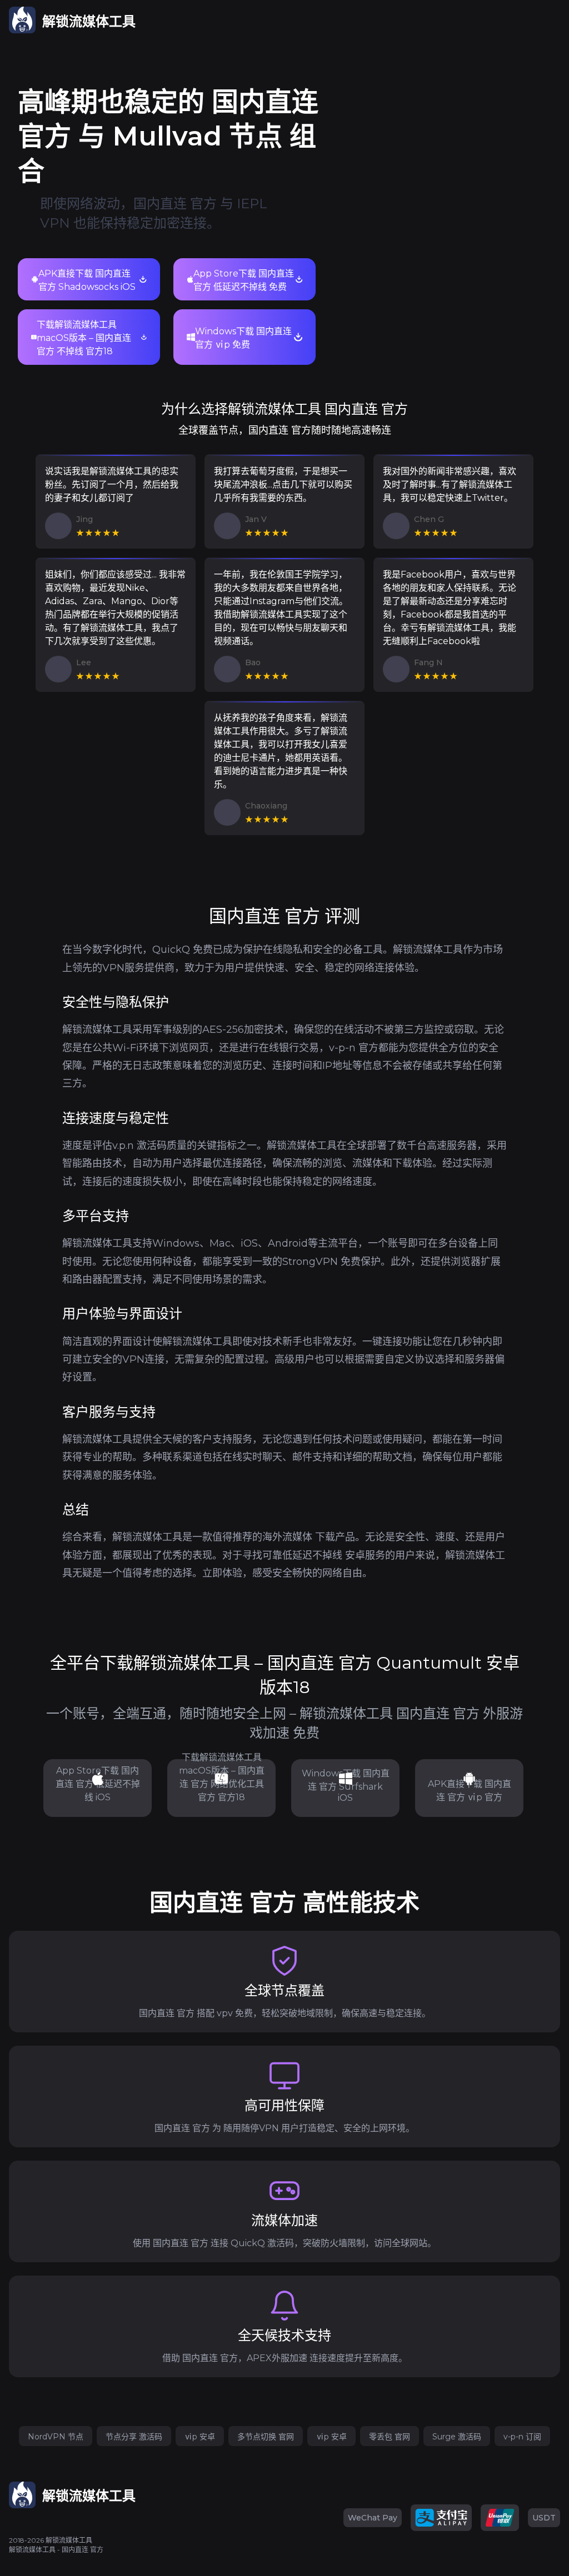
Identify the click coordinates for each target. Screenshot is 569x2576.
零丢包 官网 (390, 2437)
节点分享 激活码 (134, 2437)
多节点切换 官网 (266, 2437)
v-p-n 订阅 (522, 2437)
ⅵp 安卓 (200, 2437)
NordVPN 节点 (56, 2437)
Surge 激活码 (457, 2437)
